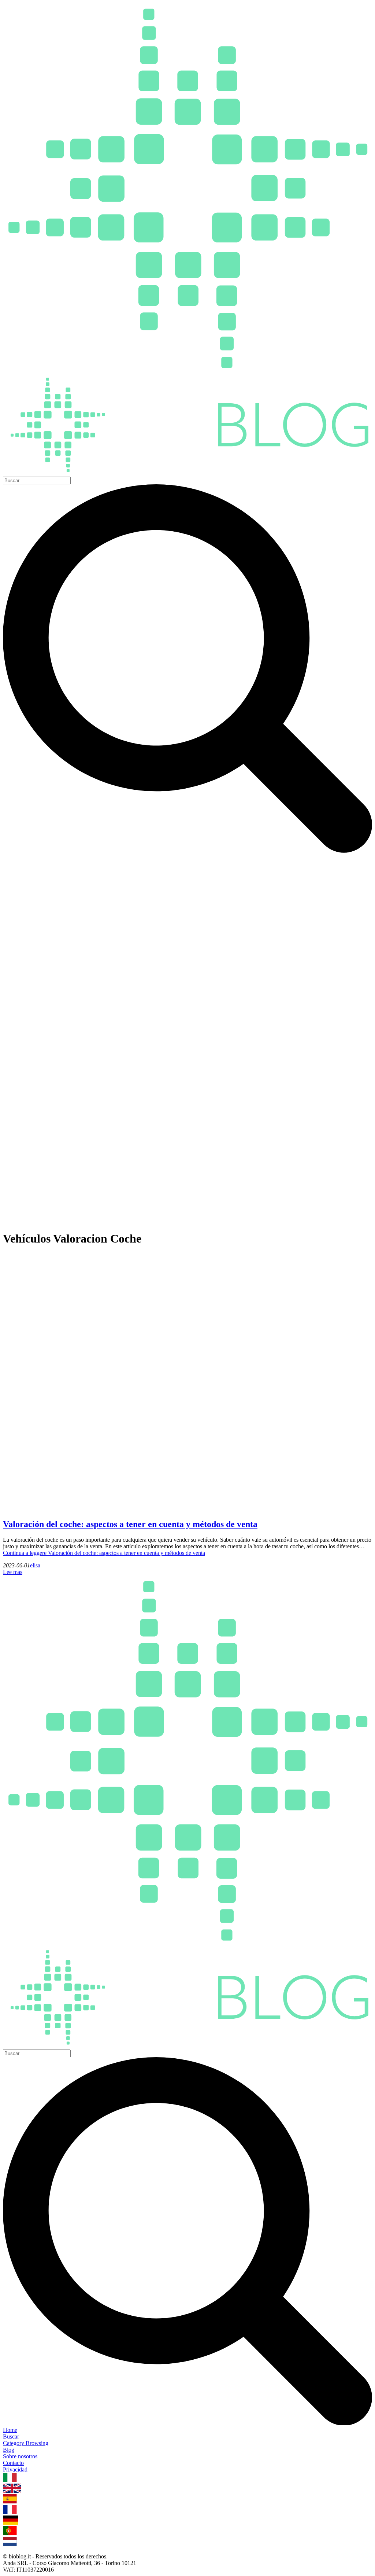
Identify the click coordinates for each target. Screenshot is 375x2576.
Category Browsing (26, 2443)
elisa (35, 1565)
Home (10, 2430)
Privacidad (15, 2469)
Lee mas (13, 1572)
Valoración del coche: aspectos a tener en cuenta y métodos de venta (130, 1524)
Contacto (13, 2463)
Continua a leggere (104, 1553)
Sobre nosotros (20, 2456)
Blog (9, 2450)
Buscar (11, 2436)
